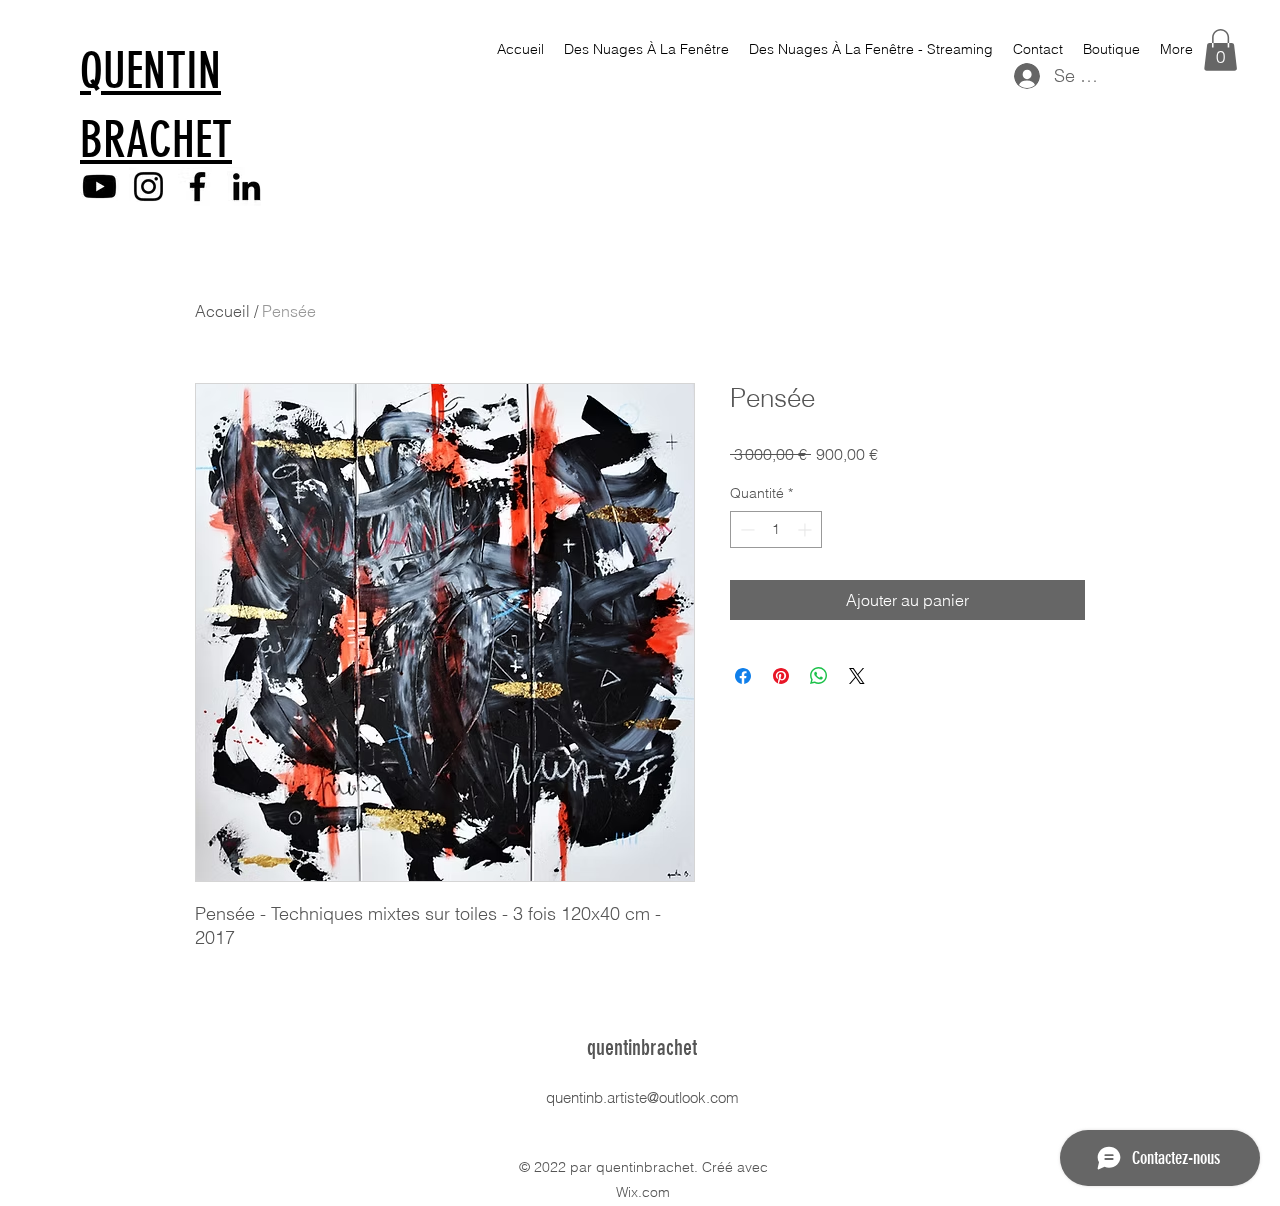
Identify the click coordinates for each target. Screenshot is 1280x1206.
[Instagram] (148, 186)
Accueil (222, 311)
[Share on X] (857, 676)
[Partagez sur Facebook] (743, 676)
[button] (1220, 50)
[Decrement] (745, 529)
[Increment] (806, 529)
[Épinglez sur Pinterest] (781, 676)
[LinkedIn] (246, 186)
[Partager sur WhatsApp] (819, 676)
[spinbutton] (776, 529)
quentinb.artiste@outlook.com (642, 1097)
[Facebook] (197, 186)
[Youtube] (99, 186)
